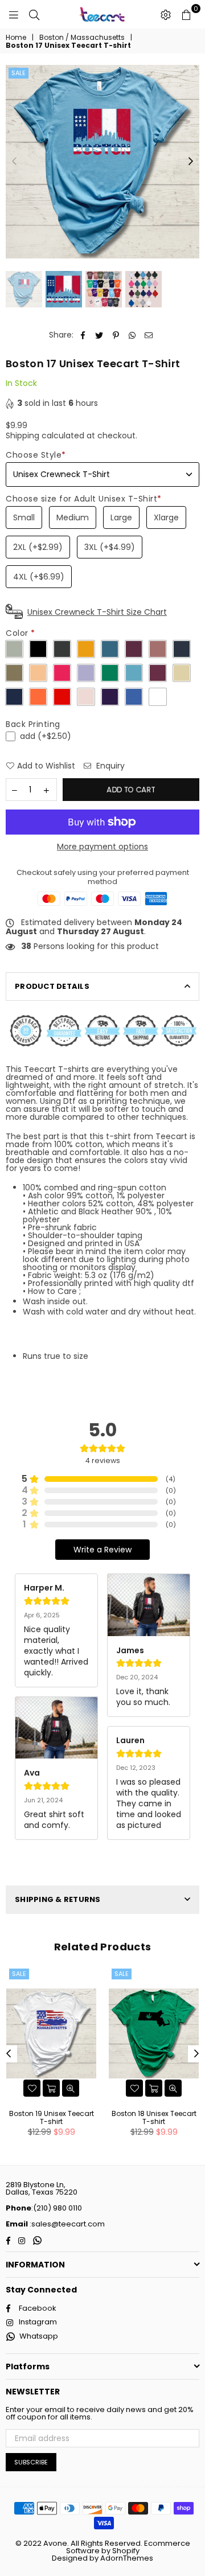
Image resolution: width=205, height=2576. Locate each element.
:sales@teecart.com (66, 2224)
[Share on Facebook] (83, 335)
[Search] (34, 14)
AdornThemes (127, 2558)
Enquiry (109, 766)
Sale (19, 73)
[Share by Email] (149, 335)
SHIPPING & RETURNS (58, 1899)
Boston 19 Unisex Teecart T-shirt (52, 2117)
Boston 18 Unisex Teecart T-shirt (154, 2117)
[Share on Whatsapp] (132, 335)
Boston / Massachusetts (82, 38)
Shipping (22, 436)
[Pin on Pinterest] (116, 335)
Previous (14, 162)
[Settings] (166, 14)
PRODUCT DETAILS (52, 986)
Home (16, 38)
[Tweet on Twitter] (99, 335)
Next (191, 162)
